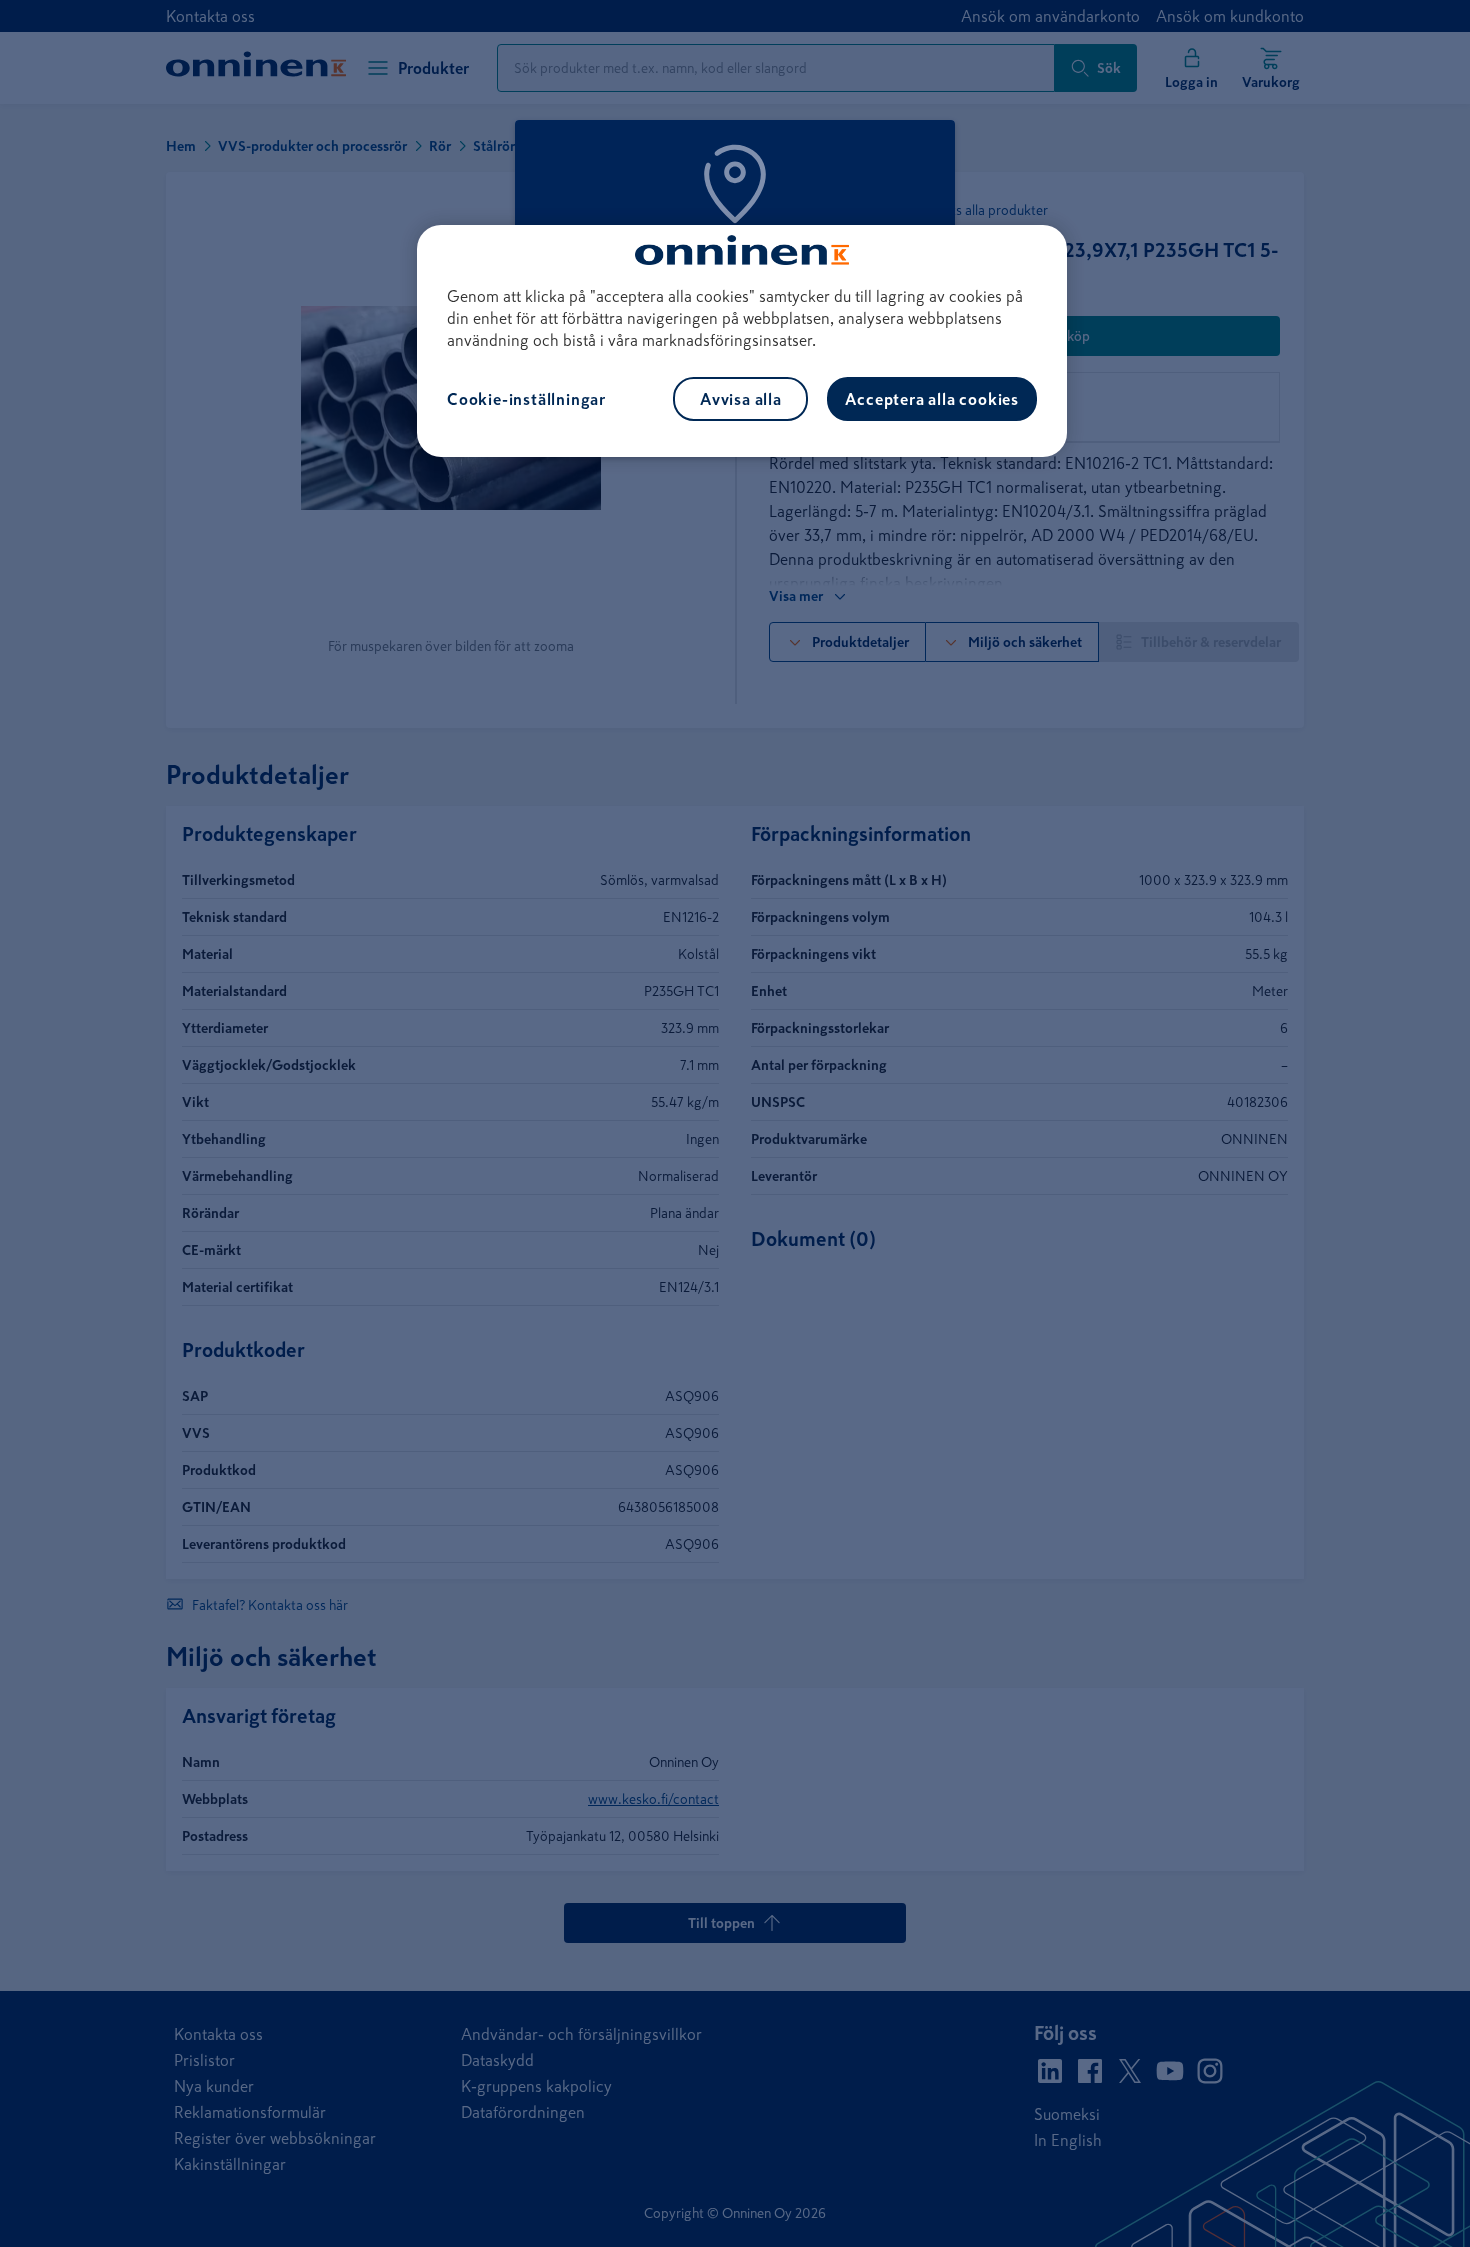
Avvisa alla (741, 399)
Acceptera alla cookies (932, 399)
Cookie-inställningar (526, 399)
